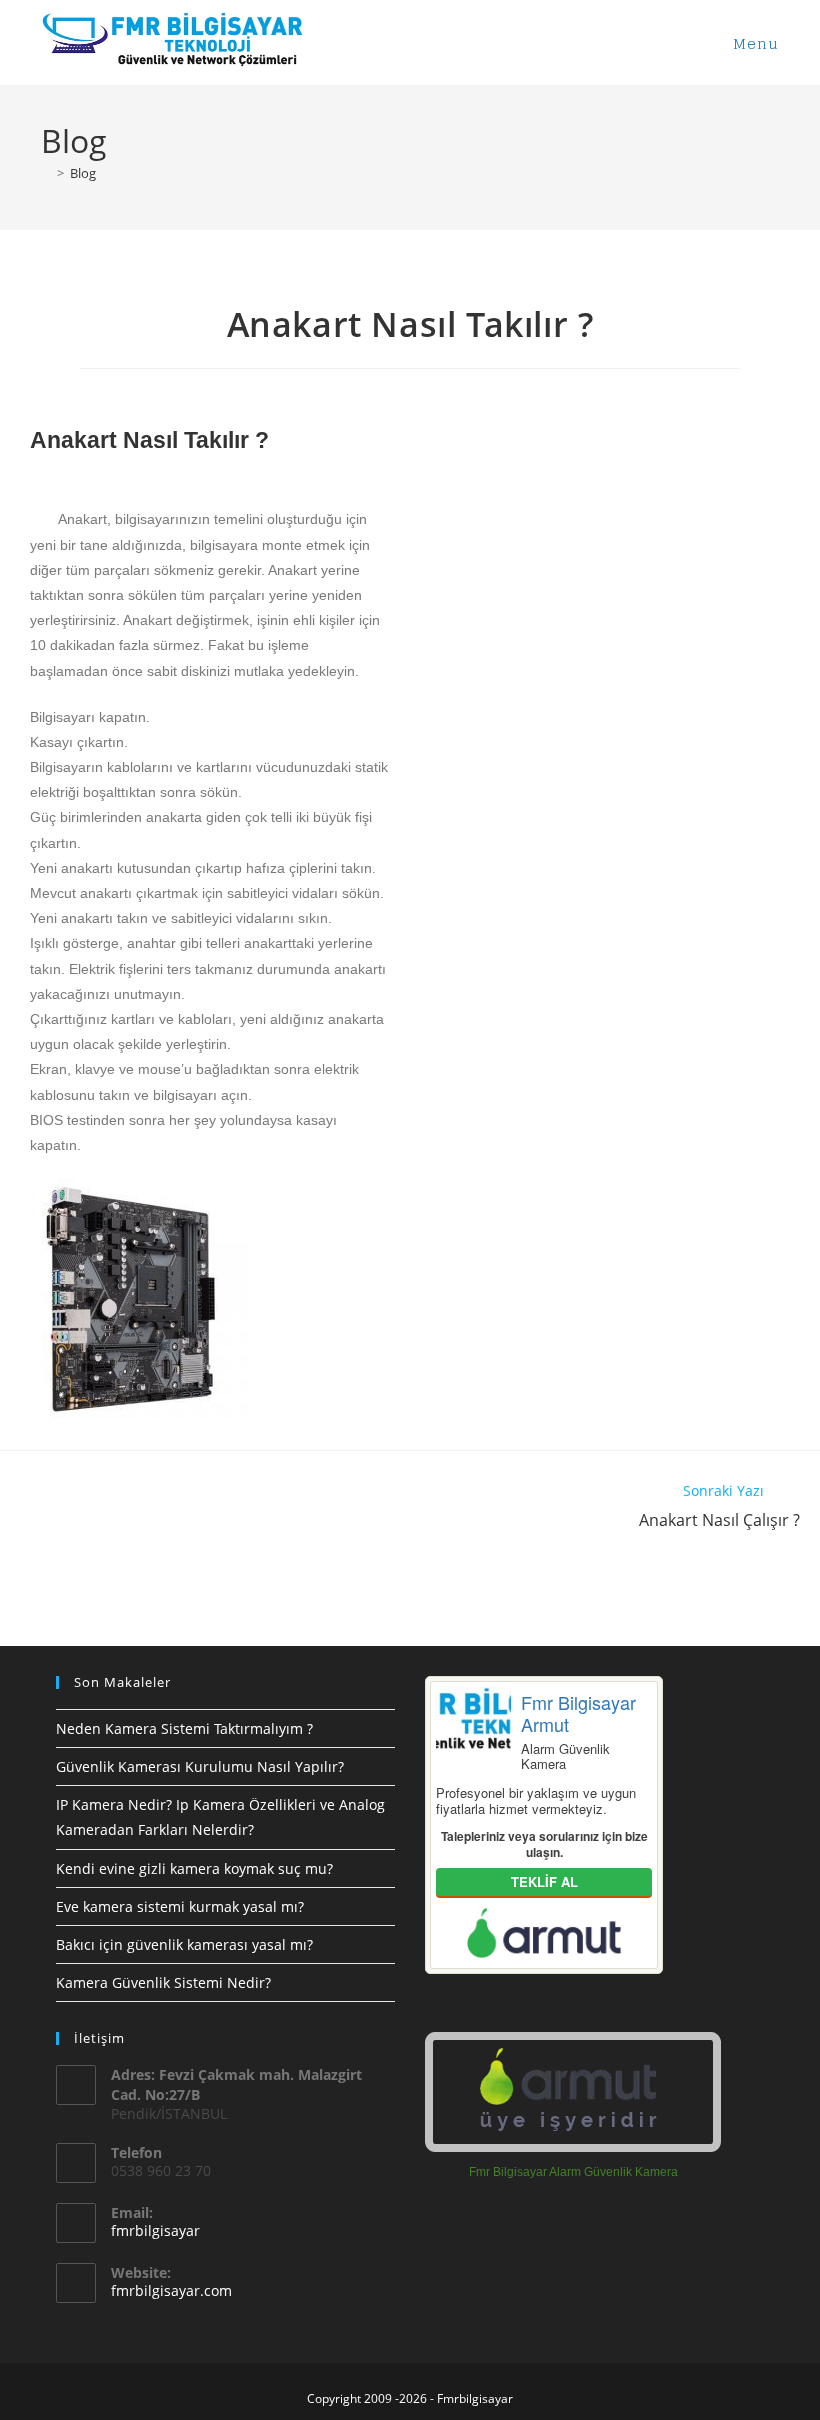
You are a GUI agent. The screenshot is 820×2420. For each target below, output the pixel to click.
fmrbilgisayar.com (171, 2290)
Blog (83, 173)
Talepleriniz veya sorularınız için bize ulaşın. (544, 1844)
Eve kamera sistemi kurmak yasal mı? (180, 1906)
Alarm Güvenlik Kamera (565, 1756)
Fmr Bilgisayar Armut (578, 1712)
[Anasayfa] (46, 173)
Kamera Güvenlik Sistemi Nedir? (163, 1982)
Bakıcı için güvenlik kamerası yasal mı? (184, 1944)
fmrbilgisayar (155, 2230)
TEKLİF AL (544, 1881)
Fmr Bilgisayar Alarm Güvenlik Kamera (573, 2172)
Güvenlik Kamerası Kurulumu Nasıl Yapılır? (200, 1766)
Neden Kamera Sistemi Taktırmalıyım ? (184, 1728)
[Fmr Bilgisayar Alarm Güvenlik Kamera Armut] (573, 2092)
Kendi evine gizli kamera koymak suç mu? (194, 1868)
